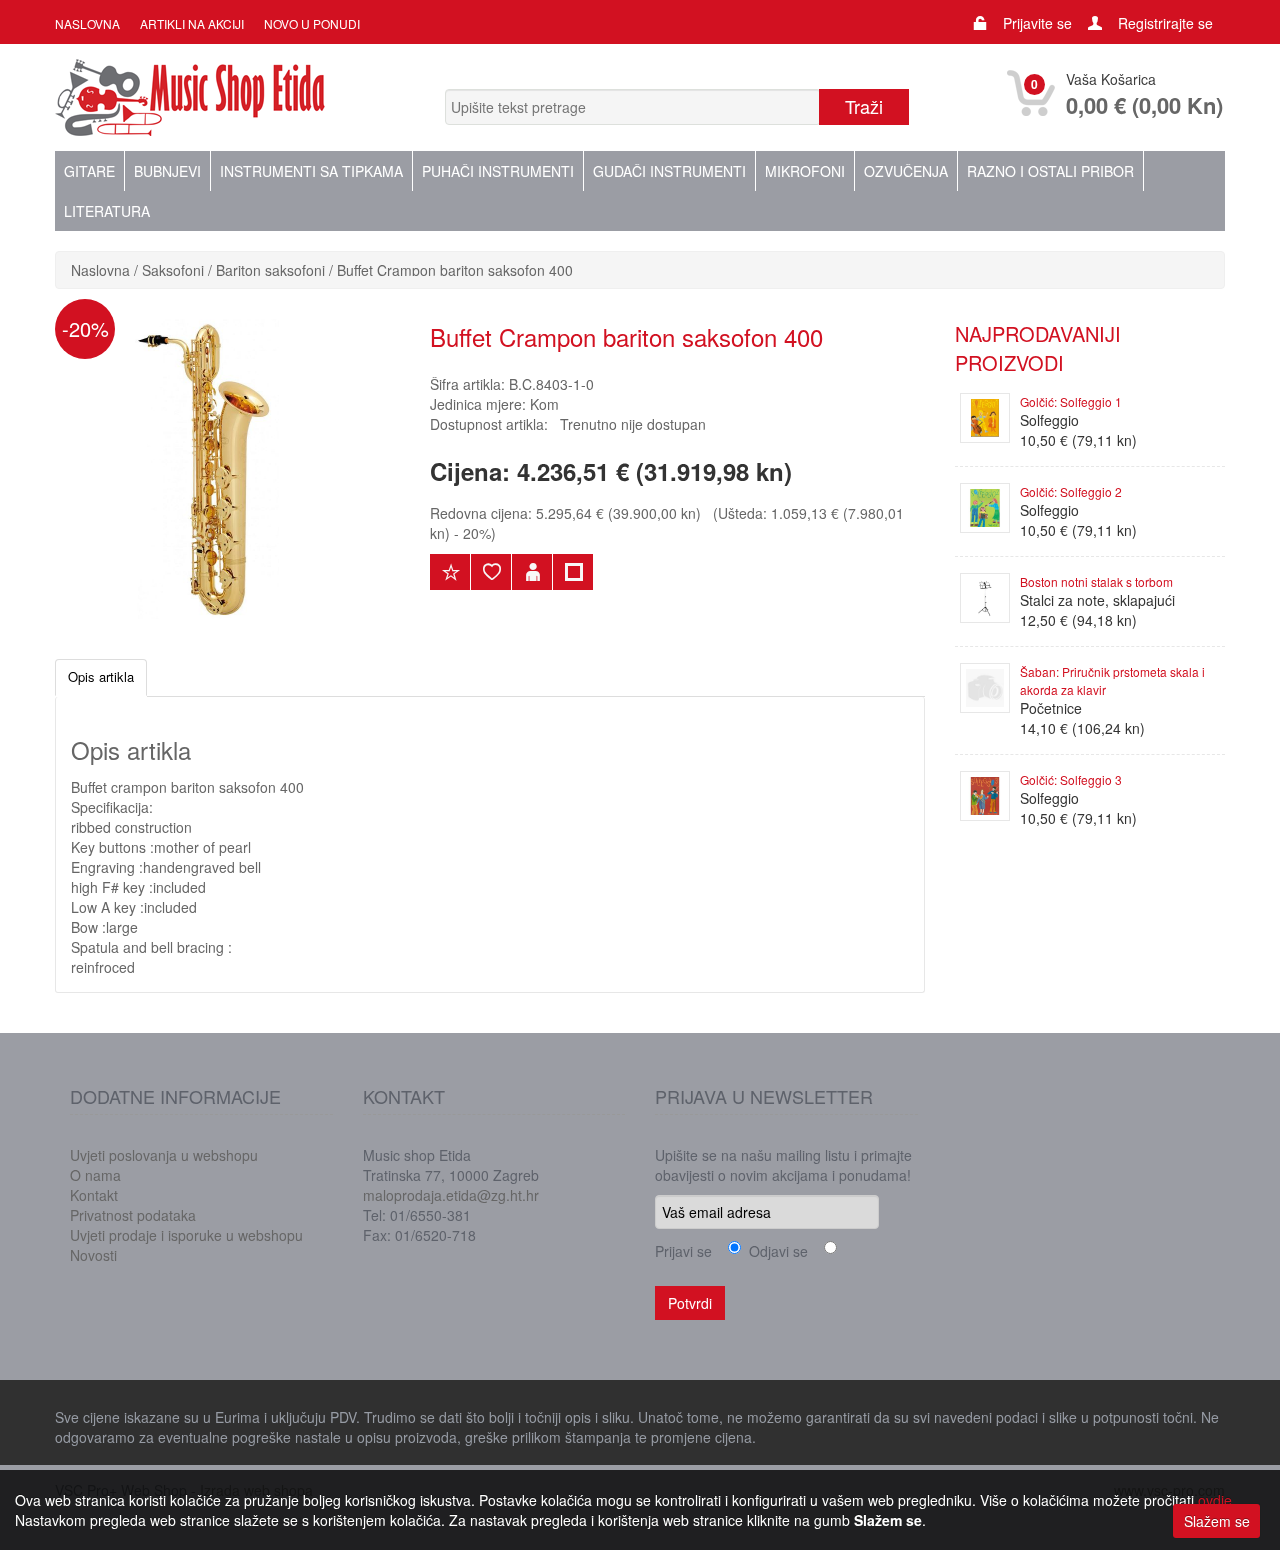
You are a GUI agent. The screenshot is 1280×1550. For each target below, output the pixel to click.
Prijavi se (683, 1251)
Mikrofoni (805, 171)
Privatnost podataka (133, 1215)
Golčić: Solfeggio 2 (1071, 491)
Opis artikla (101, 676)
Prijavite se (1037, 23)
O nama (95, 1175)
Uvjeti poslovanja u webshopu (164, 1155)
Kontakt (94, 1195)
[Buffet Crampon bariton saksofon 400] (205, 467)
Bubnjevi (167, 171)
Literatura (107, 211)
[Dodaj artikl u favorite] (491, 572)
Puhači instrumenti (498, 171)
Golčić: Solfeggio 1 (1071, 401)
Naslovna (87, 23)
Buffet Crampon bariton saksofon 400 (455, 270)
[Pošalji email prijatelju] (532, 572)
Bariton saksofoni (270, 270)
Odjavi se (774, 1251)
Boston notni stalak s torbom (1096, 581)
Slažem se (1217, 1521)
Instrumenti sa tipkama (311, 171)
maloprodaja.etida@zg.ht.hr (451, 1195)
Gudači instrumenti (669, 171)
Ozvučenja (906, 171)
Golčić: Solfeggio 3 (1071, 779)
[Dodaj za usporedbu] (573, 572)
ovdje (1215, 1500)
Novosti (93, 1255)
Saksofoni (173, 270)
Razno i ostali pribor (1050, 171)
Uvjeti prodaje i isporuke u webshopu (186, 1235)
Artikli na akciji (192, 23)
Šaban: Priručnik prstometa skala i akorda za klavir (1112, 680)
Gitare (89, 171)
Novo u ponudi (312, 23)
